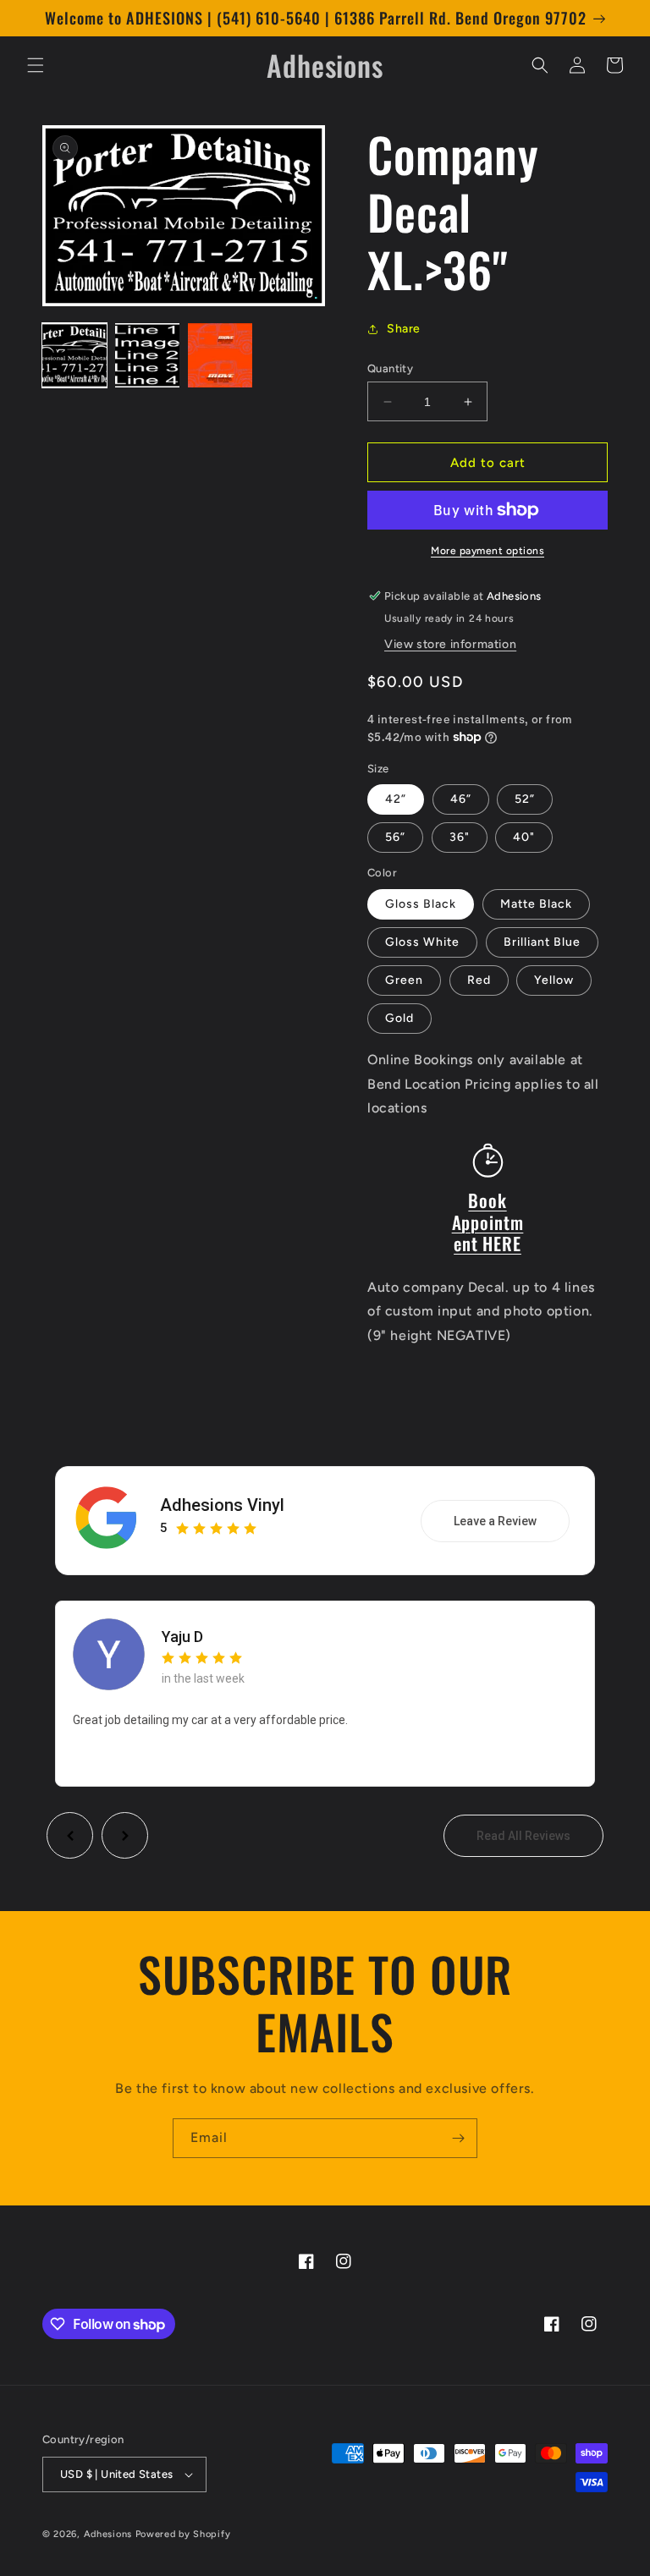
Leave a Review (495, 1521)
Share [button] (404, 329)
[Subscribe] (458, 2138)
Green (404, 980)
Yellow (554, 980)
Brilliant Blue (542, 942)
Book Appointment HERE (488, 1222)
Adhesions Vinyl (222, 1505)
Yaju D (182, 1637)
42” (396, 799)
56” (395, 837)
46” (461, 799)
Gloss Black (421, 904)
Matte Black (536, 904)
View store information (450, 644)
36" (460, 837)
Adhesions (108, 2534)
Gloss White (422, 942)
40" (524, 837)
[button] (36, 65)
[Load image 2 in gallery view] (147, 355)
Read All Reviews (523, 1836)
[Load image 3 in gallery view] (220, 355)
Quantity (390, 368)
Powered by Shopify (183, 2534)
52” (525, 799)
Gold (399, 1018)
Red (479, 980)
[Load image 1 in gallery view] (74, 355)
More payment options (487, 551)
